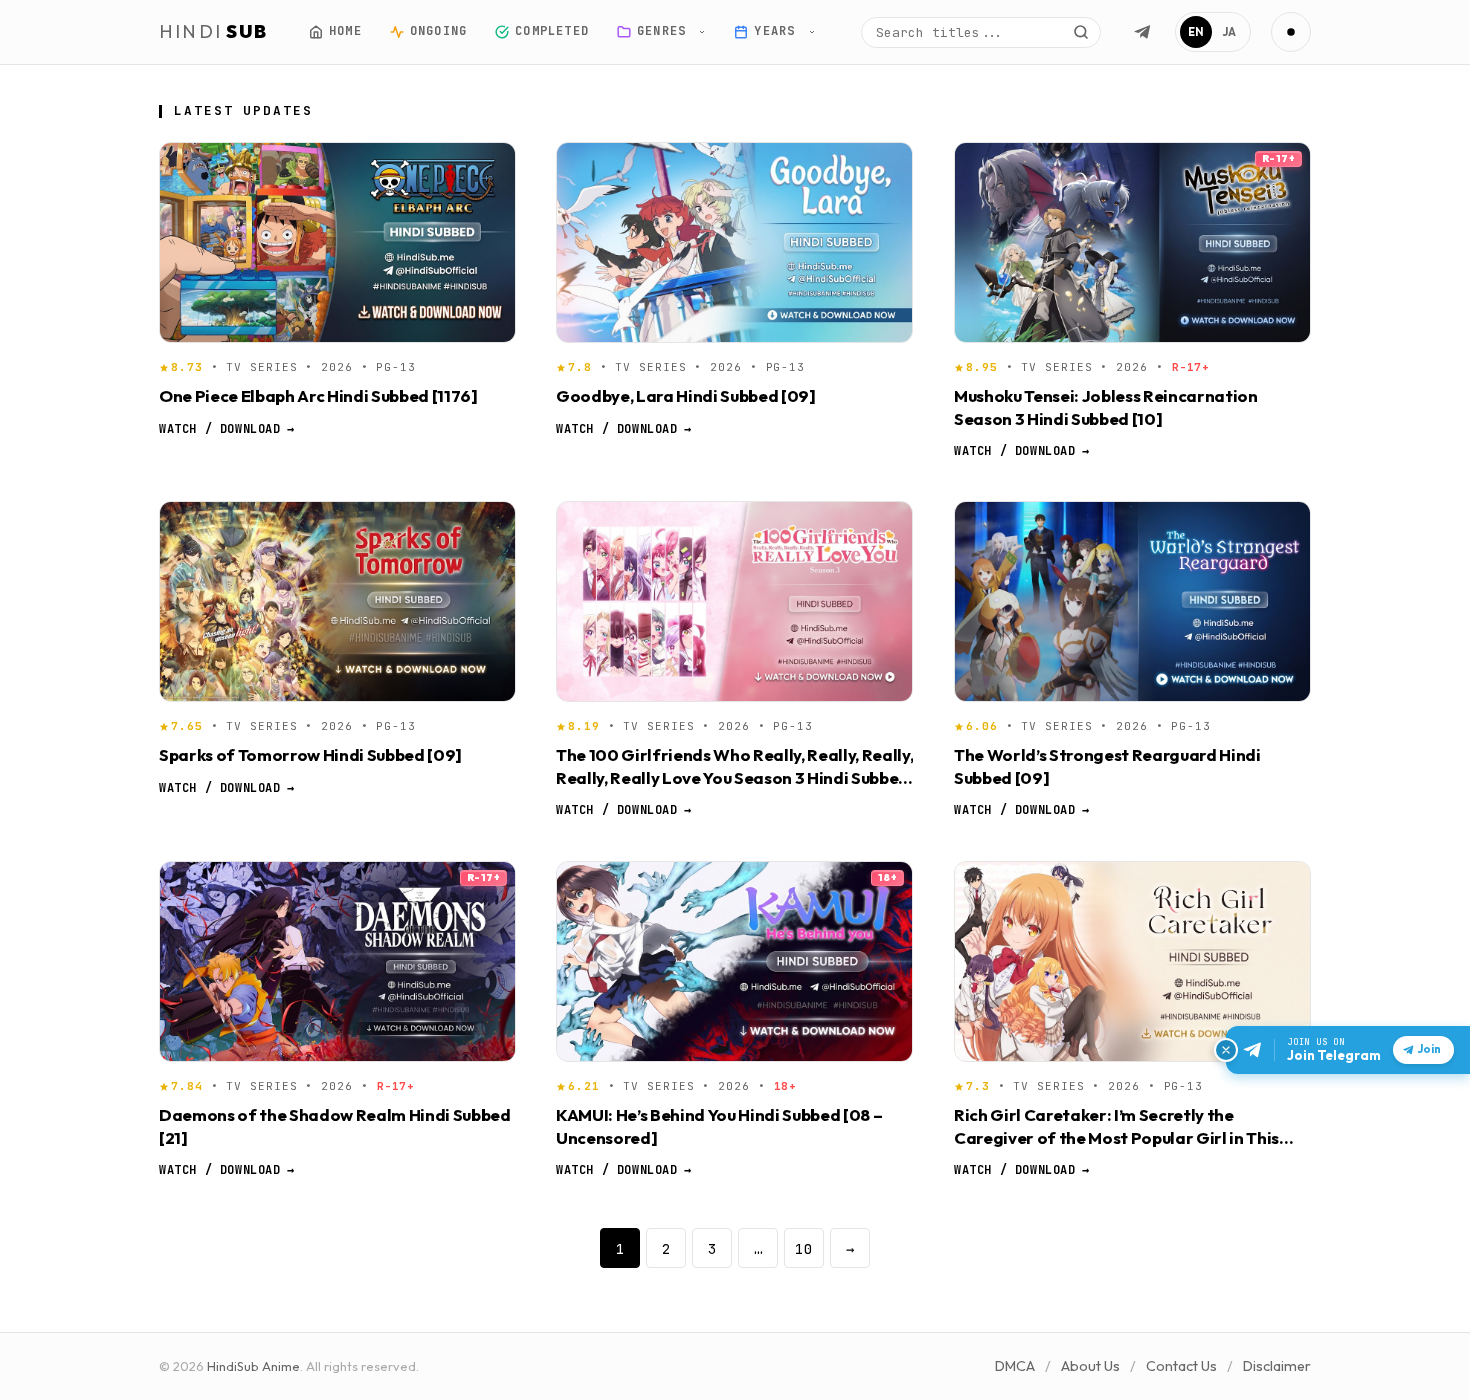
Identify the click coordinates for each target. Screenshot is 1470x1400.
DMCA (1015, 1366)
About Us (1090, 1366)
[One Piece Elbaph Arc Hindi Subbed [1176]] (337, 242)
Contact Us (1181, 1366)
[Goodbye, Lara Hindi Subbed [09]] (734, 242)
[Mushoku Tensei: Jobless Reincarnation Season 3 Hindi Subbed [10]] (1132, 242)
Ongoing (437, 31)
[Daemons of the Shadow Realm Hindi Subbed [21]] (337, 961)
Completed (552, 31)
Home (345, 31)
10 (804, 1248)
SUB (214, 31)
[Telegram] (1142, 32)
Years (778, 31)
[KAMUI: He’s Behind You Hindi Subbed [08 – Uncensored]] (734, 961)
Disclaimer (1277, 1366)
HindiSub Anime (253, 1366)
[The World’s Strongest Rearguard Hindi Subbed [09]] (1132, 601)
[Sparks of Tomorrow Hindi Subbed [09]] (337, 601)
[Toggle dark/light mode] (1291, 32)
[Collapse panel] (1226, 1050)
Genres (665, 31)
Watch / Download (226, 428)
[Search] (1081, 32)
